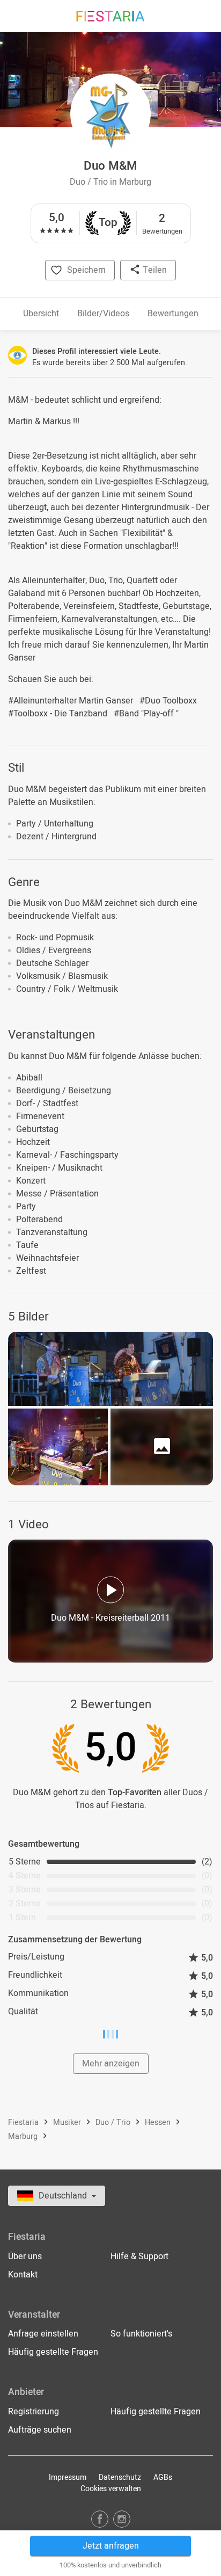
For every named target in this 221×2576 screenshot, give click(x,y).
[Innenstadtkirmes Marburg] (58, 1447)
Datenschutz (120, 2477)
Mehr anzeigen (111, 2064)
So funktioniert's (141, 2334)
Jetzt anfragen (111, 2546)
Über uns (25, 2256)
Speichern (86, 270)
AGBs (163, 2477)
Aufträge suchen (40, 2430)
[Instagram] (122, 2519)
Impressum (68, 2477)
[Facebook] (100, 2519)
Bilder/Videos (103, 314)
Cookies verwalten (111, 2489)
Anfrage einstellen (43, 2334)
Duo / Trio (114, 2123)
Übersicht (41, 314)
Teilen (154, 270)
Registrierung (34, 2412)
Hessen (159, 2123)
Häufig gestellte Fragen (53, 2352)
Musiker (68, 2123)
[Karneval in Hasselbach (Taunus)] (110, 1369)
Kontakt (23, 2275)
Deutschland (64, 2196)
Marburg (24, 2137)
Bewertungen (173, 314)
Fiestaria (24, 2123)
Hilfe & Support (139, 2256)
